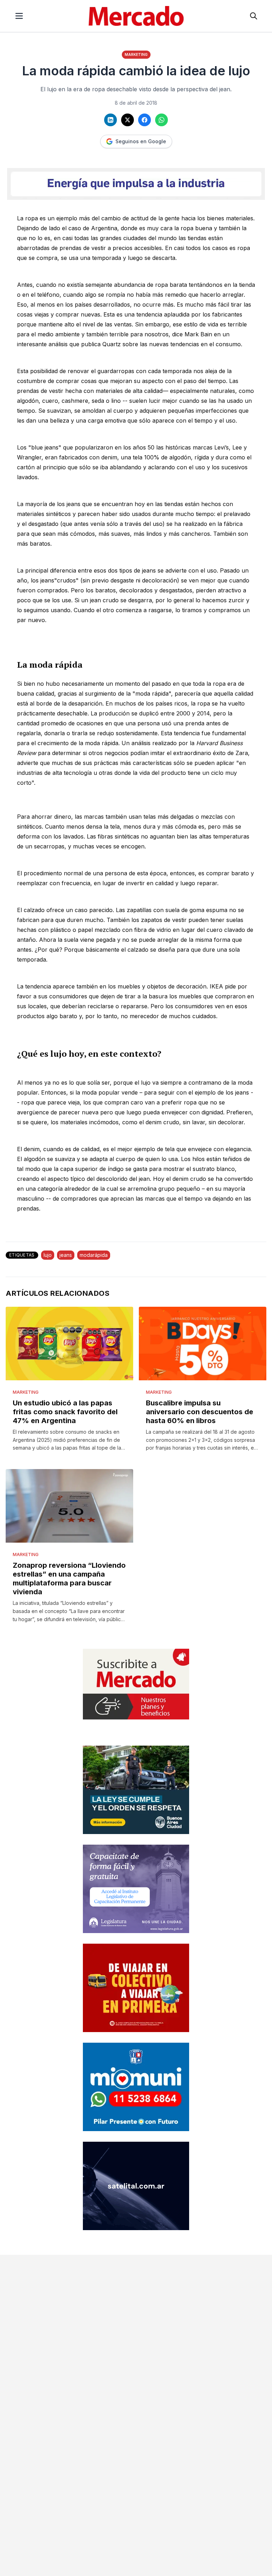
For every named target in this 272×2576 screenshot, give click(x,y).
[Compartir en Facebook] (144, 120)
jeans (66, 1255)
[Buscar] (254, 16)
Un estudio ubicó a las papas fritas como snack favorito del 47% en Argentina (65, 1412)
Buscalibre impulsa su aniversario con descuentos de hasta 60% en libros (200, 1412)
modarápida (94, 1255)
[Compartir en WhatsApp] (161, 120)
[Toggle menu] (19, 16)
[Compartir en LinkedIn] (110, 120)
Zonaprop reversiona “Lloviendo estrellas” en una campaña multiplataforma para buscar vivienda (69, 1579)
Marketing (136, 54)
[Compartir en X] (127, 120)
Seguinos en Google (141, 141)
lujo (48, 1255)
